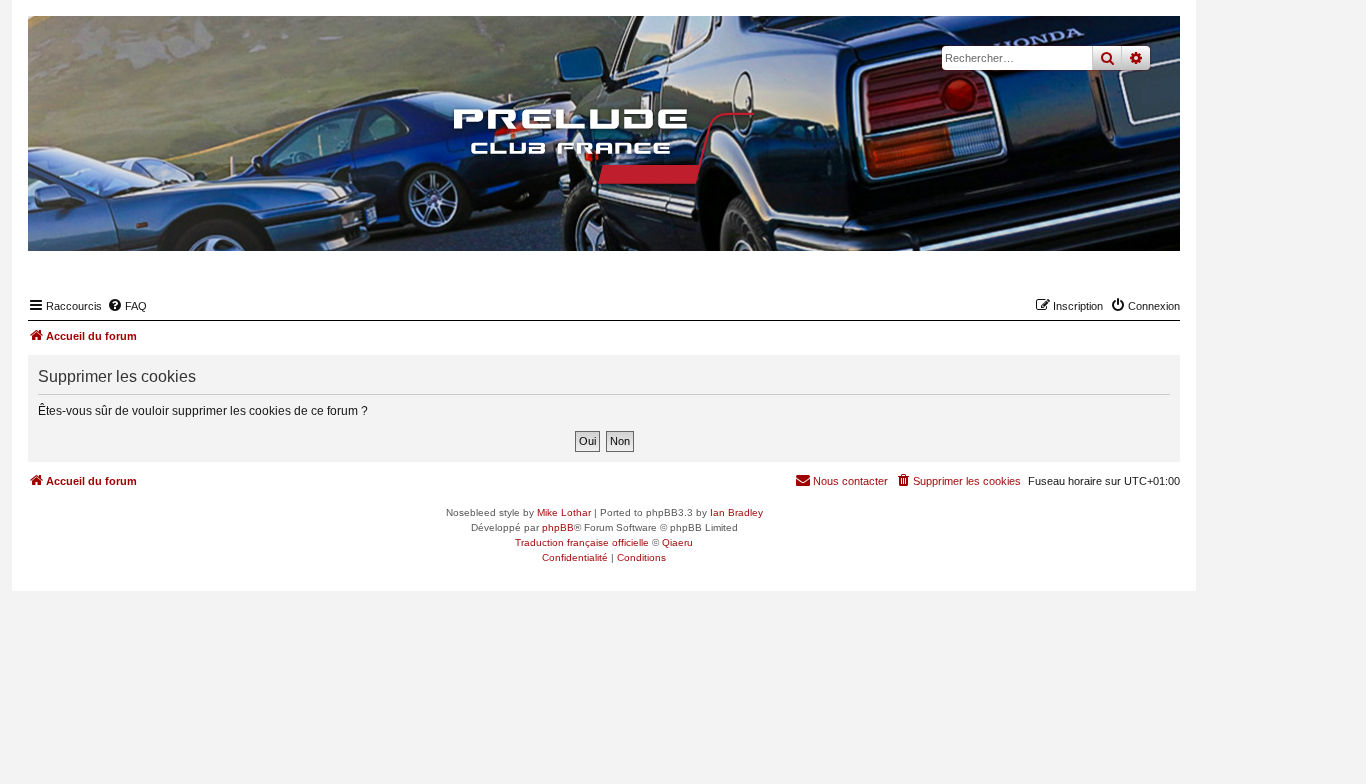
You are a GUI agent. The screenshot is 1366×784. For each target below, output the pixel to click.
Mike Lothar (564, 512)
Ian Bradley (736, 512)
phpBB (558, 527)
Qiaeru (677, 542)
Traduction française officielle (582, 542)
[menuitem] (127, 306)
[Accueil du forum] (604, 146)
